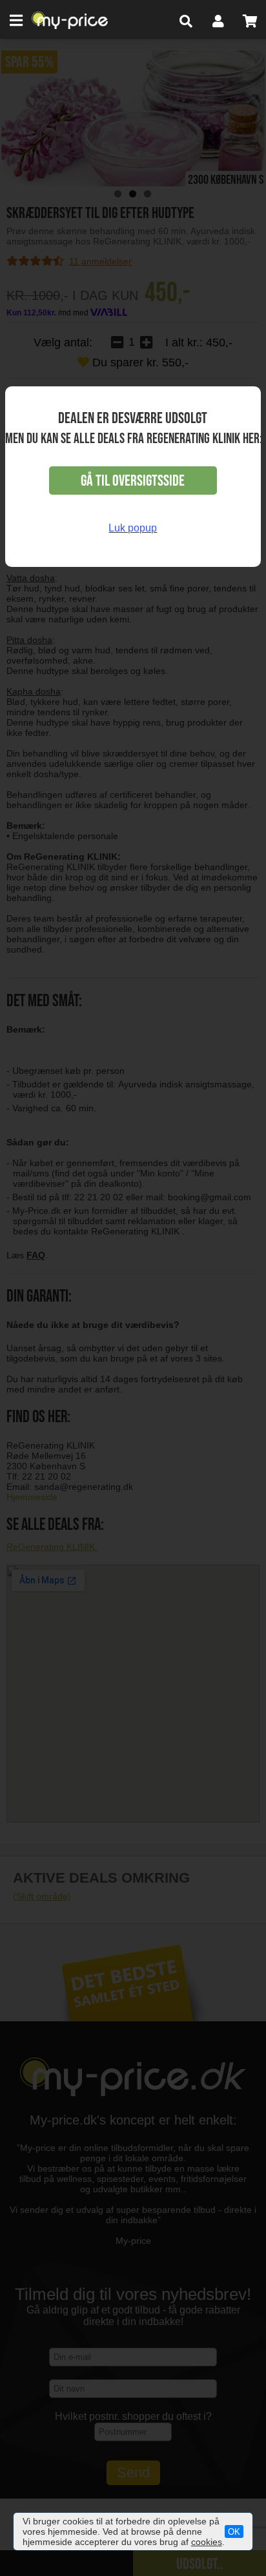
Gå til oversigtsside (133, 481)
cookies (207, 2542)
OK (234, 2532)
